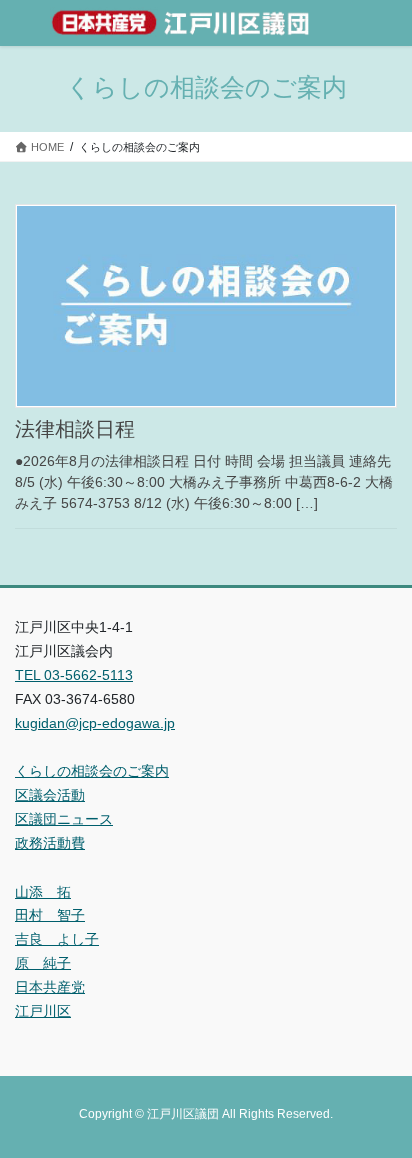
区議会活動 (50, 795)
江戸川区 (43, 1011)
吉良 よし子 (57, 939)
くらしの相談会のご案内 (92, 771)
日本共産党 (50, 987)
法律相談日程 (75, 429)
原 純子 (43, 963)
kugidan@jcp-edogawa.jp (95, 723)
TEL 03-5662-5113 (74, 675)
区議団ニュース (64, 819)
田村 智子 (50, 915)
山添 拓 (43, 892)
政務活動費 (50, 843)
